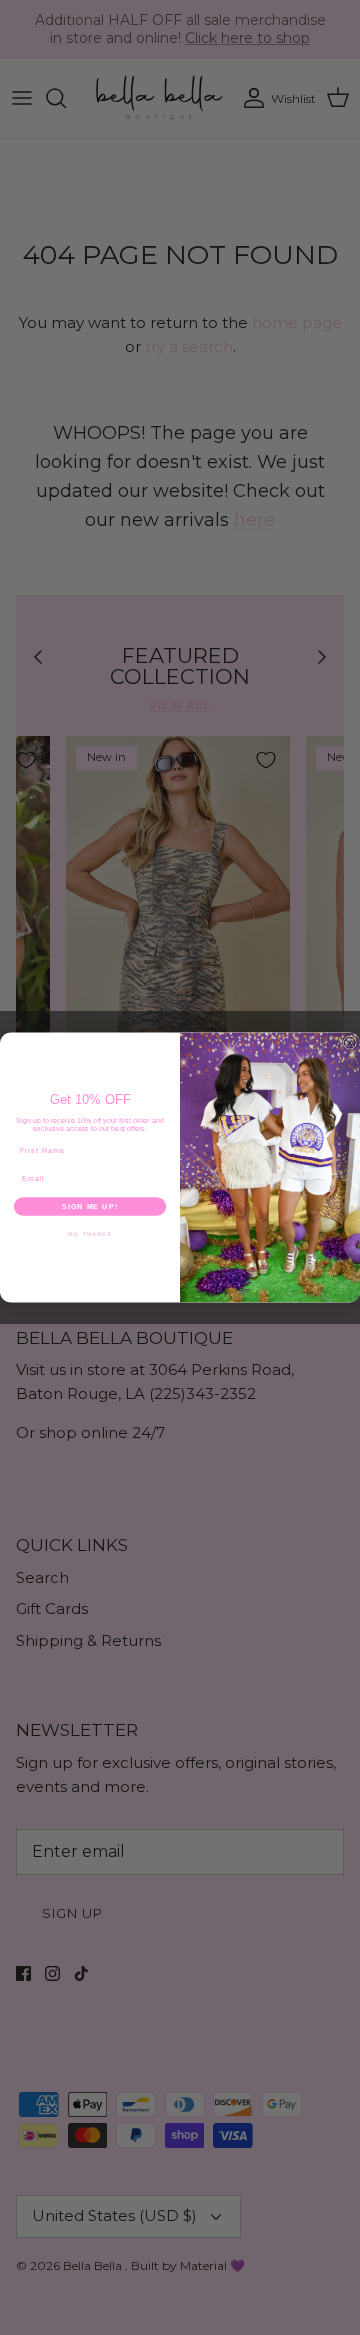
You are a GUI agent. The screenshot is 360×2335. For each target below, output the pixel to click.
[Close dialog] (349, 1042)
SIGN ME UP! (90, 1206)
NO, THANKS (90, 1234)
